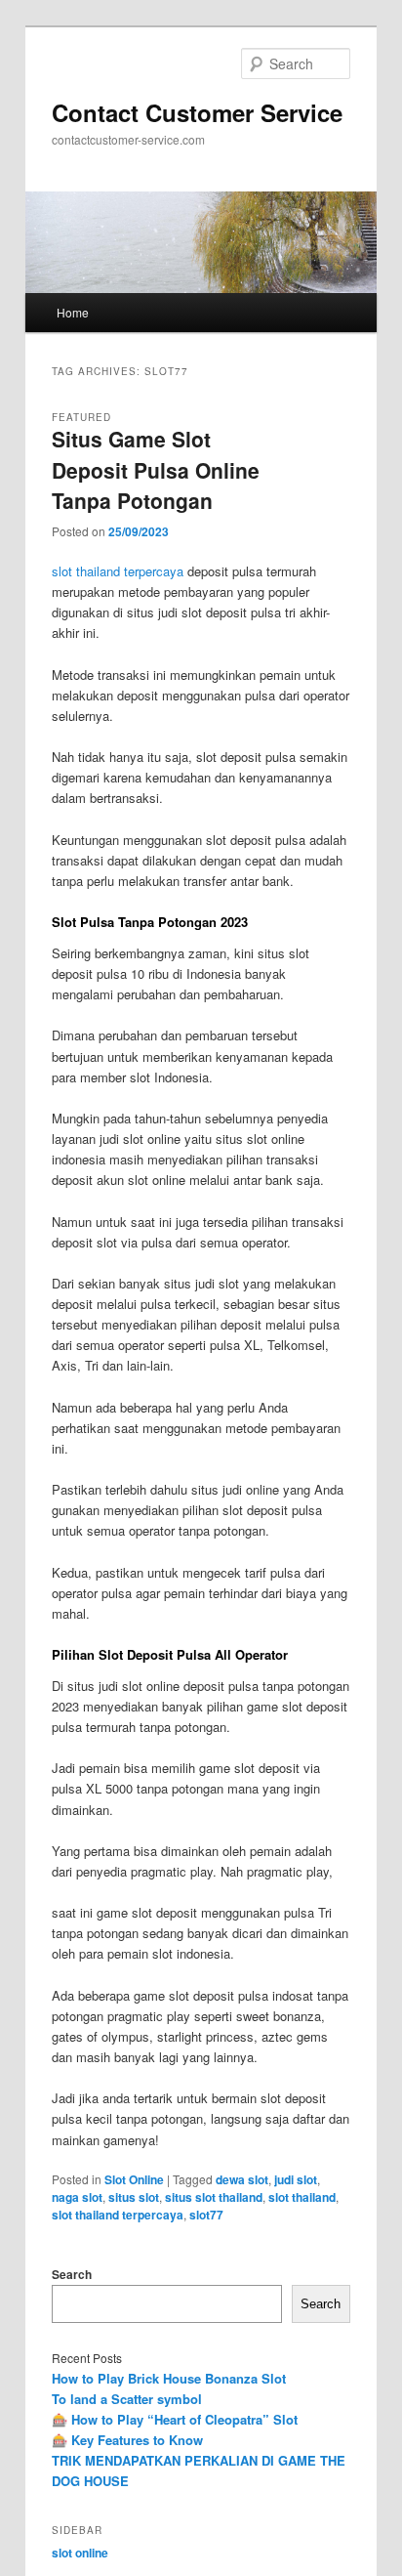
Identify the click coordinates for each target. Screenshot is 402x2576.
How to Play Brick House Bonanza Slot (169, 2378)
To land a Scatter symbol (127, 2399)
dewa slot (242, 2179)
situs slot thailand (214, 2197)
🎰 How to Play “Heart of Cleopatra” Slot (175, 2419)
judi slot (296, 2179)
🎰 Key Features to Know (127, 2440)
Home (73, 312)
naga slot (77, 2197)
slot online (80, 2553)
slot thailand (302, 2197)
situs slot (134, 2197)
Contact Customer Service (197, 112)
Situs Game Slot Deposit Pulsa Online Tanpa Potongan (156, 469)
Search (72, 2274)
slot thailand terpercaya (118, 571)
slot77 (206, 2215)
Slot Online (134, 2179)
